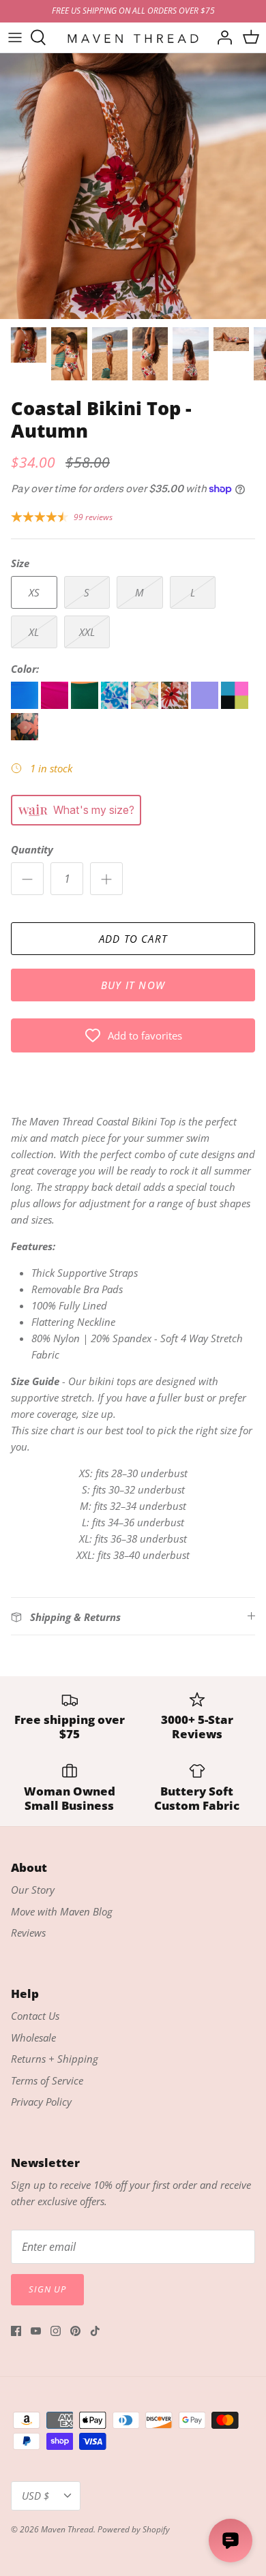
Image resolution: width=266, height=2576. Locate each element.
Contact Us (35, 2016)
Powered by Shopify (134, 2529)
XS (34, 592)
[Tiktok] (95, 2331)
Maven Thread (67, 2529)
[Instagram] (56, 2331)
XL (34, 632)
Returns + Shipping (55, 2059)
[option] (133, 186)
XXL (87, 632)
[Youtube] (36, 2331)
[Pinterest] (75, 2331)
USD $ (35, 2496)
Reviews (28, 1933)
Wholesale (33, 2037)
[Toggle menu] (15, 37)
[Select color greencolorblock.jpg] (86, 705)
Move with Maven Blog (62, 1911)
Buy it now (133, 985)
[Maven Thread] (133, 37)
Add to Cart (133, 939)
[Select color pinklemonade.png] (146, 705)
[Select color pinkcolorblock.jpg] (56, 705)
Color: (25, 669)
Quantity (32, 849)
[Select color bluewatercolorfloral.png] (116, 705)
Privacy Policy (41, 2102)
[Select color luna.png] (25, 736)
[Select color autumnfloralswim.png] (176, 705)
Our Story (33, 1890)
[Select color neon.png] (235, 705)
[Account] (221, 37)
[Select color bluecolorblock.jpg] (26, 705)
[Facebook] (16, 2331)
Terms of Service (47, 2080)
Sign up (47, 2289)
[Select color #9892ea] (206, 705)
